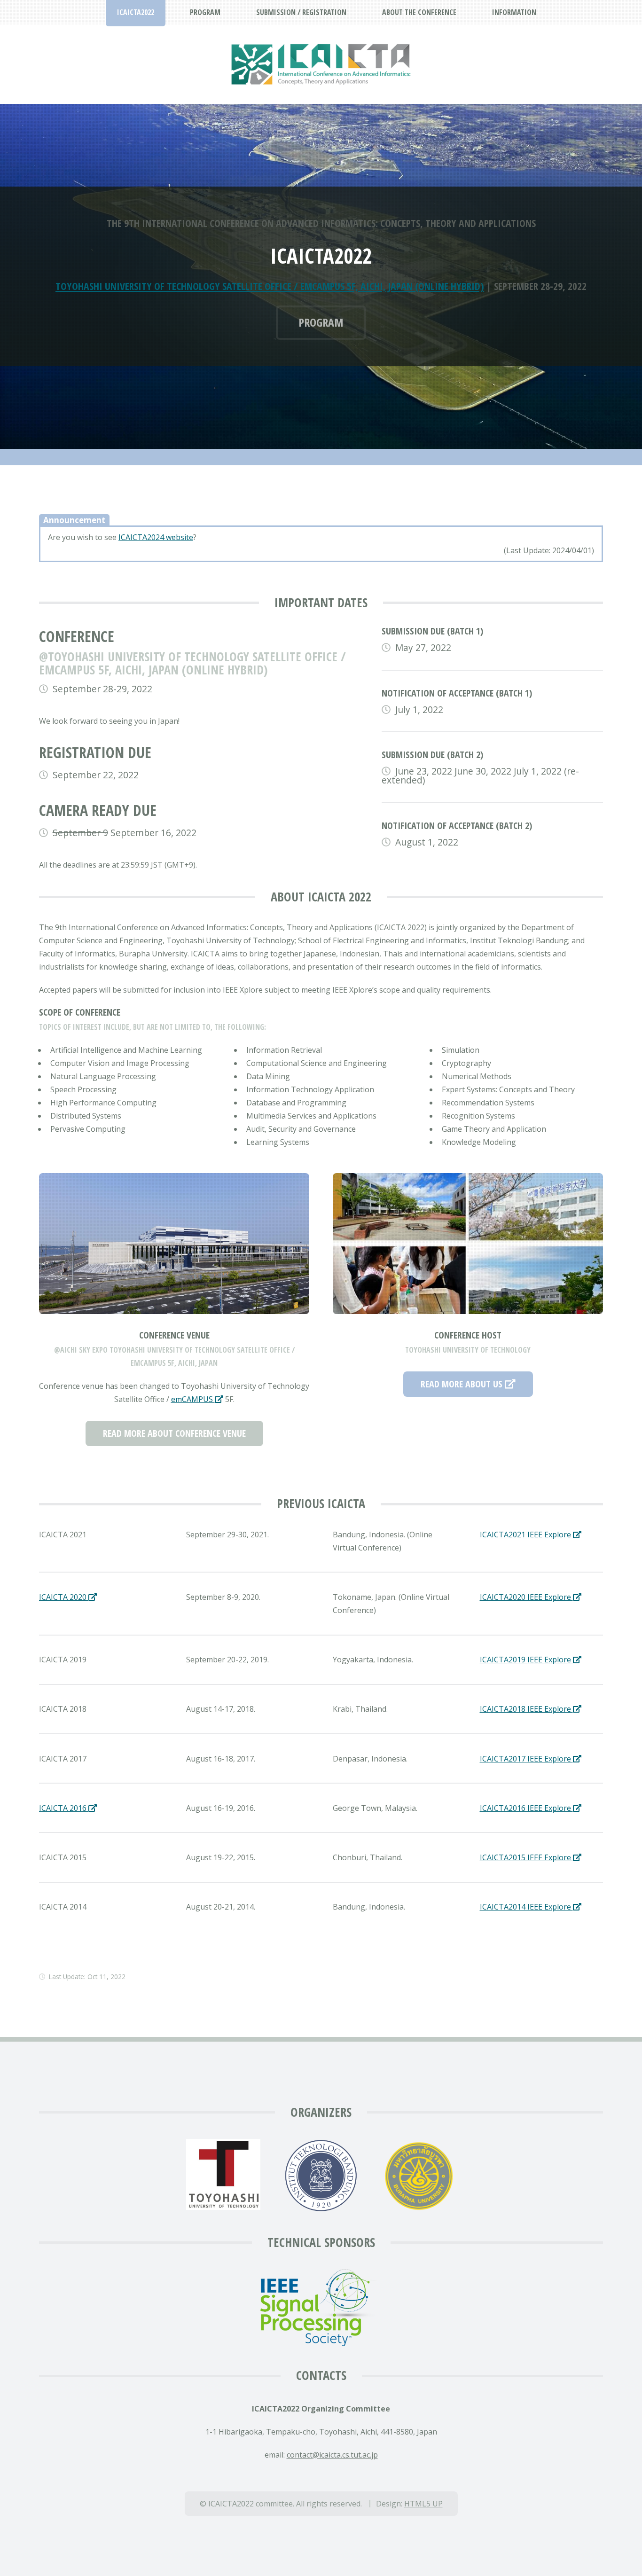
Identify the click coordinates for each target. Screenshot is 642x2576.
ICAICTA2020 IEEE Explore (526, 1597)
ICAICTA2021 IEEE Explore (526, 1535)
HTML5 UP (423, 2504)
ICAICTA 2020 (64, 1597)
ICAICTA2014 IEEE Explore (526, 1907)
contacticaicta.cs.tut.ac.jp (332, 2455)
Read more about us (463, 1384)
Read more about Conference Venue (174, 1433)
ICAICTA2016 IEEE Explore (526, 1808)
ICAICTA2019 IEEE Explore (526, 1660)
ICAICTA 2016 (64, 1808)
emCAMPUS (193, 1399)
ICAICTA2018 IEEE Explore (526, 1709)
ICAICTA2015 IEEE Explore (526, 1857)
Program (321, 322)
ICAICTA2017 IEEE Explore (526, 1759)
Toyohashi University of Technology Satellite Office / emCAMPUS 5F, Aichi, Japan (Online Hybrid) (270, 286)
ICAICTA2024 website (156, 537)
